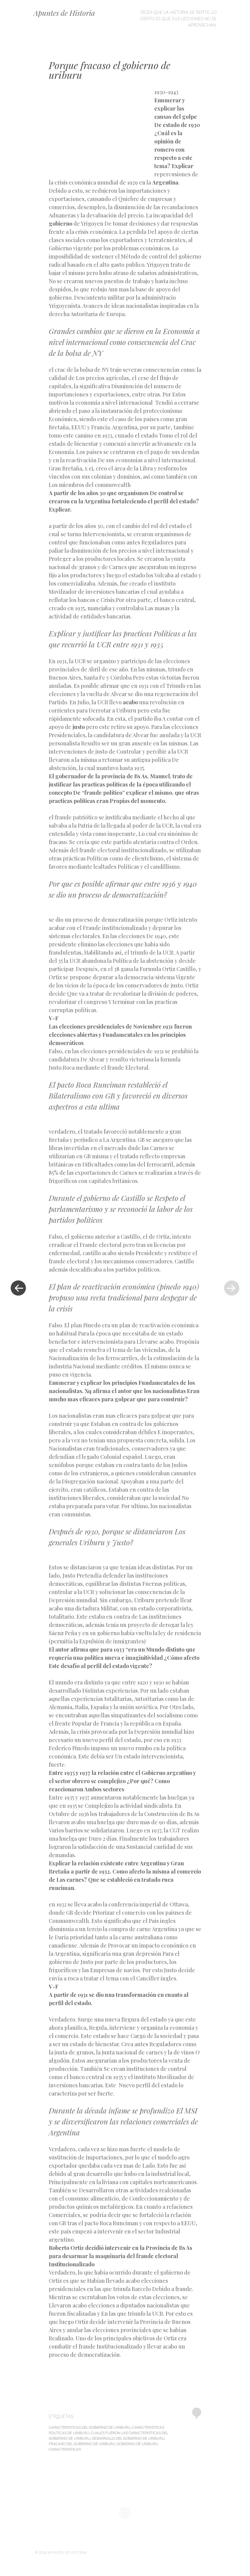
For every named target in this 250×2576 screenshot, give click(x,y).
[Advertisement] (102, 132)
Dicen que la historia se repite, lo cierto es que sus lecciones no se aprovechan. (178, 19)
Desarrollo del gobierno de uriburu (128, 2438)
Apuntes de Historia (64, 13)
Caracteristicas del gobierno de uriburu (90, 2427)
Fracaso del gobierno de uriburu (82, 2444)
